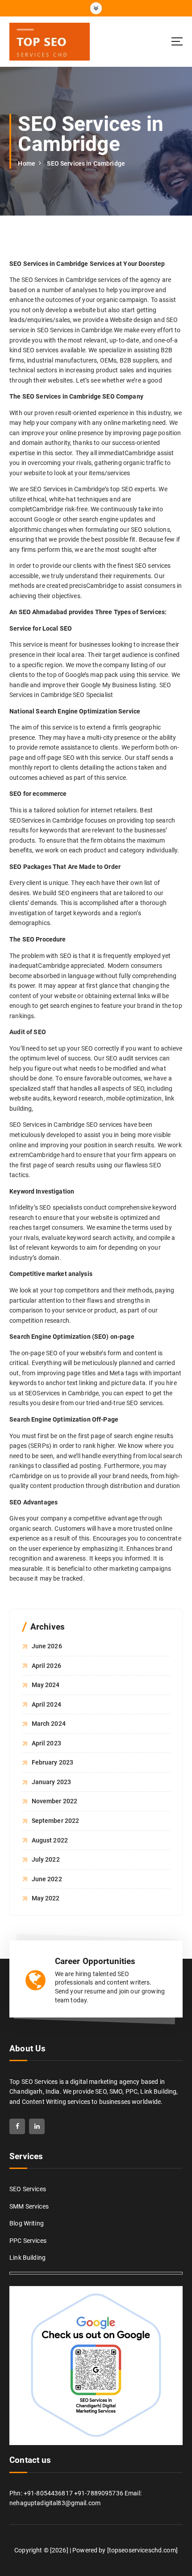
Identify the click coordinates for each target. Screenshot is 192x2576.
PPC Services (28, 2241)
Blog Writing (27, 2223)
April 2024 (46, 1704)
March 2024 (49, 1724)
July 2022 (46, 1859)
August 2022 (50, 1840)
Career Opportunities (95, 1961)
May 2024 (46, 1685)
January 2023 (52, 1782)
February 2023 (53, 1762)
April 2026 (46, 1666)
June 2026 (47, 1646)
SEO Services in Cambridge (86, 163)
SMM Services (29, 2206)
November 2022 (55, 1801)
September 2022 (56, 1821)
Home (27, 163)
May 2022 (46, 1898)
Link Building (27, 2258)
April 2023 (46, 1743)
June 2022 (47, 1879)
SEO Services (28, 2189)
